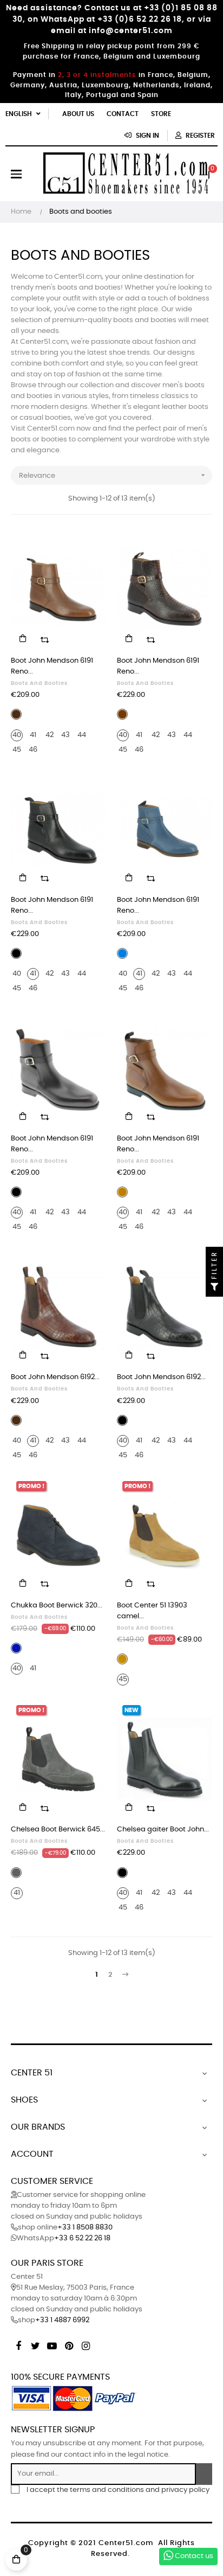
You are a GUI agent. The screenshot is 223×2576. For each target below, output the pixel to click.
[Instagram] (86, 2344)
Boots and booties (39, 683)
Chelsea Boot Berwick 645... (58, 1830)
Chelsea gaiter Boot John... (163, 1830)
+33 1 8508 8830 (85, 2228)
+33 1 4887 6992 (62, 2320)
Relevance (113, 475)
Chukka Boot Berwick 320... (57, 1606)
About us (78, 114)
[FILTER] (214, 1288)
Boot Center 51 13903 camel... (152, 1611)
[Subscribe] (204, 2474)
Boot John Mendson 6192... (55, 1377)
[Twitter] (35, 2344)
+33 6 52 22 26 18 (82, 2238)
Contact (123, 114)
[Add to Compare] (44, 638)
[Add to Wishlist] (91, 546)
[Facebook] (18, 2344)
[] (23, 638)
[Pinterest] (69, 2344)
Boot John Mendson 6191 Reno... (52, 666)
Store (161, 114)
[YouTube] (52, 2344)
